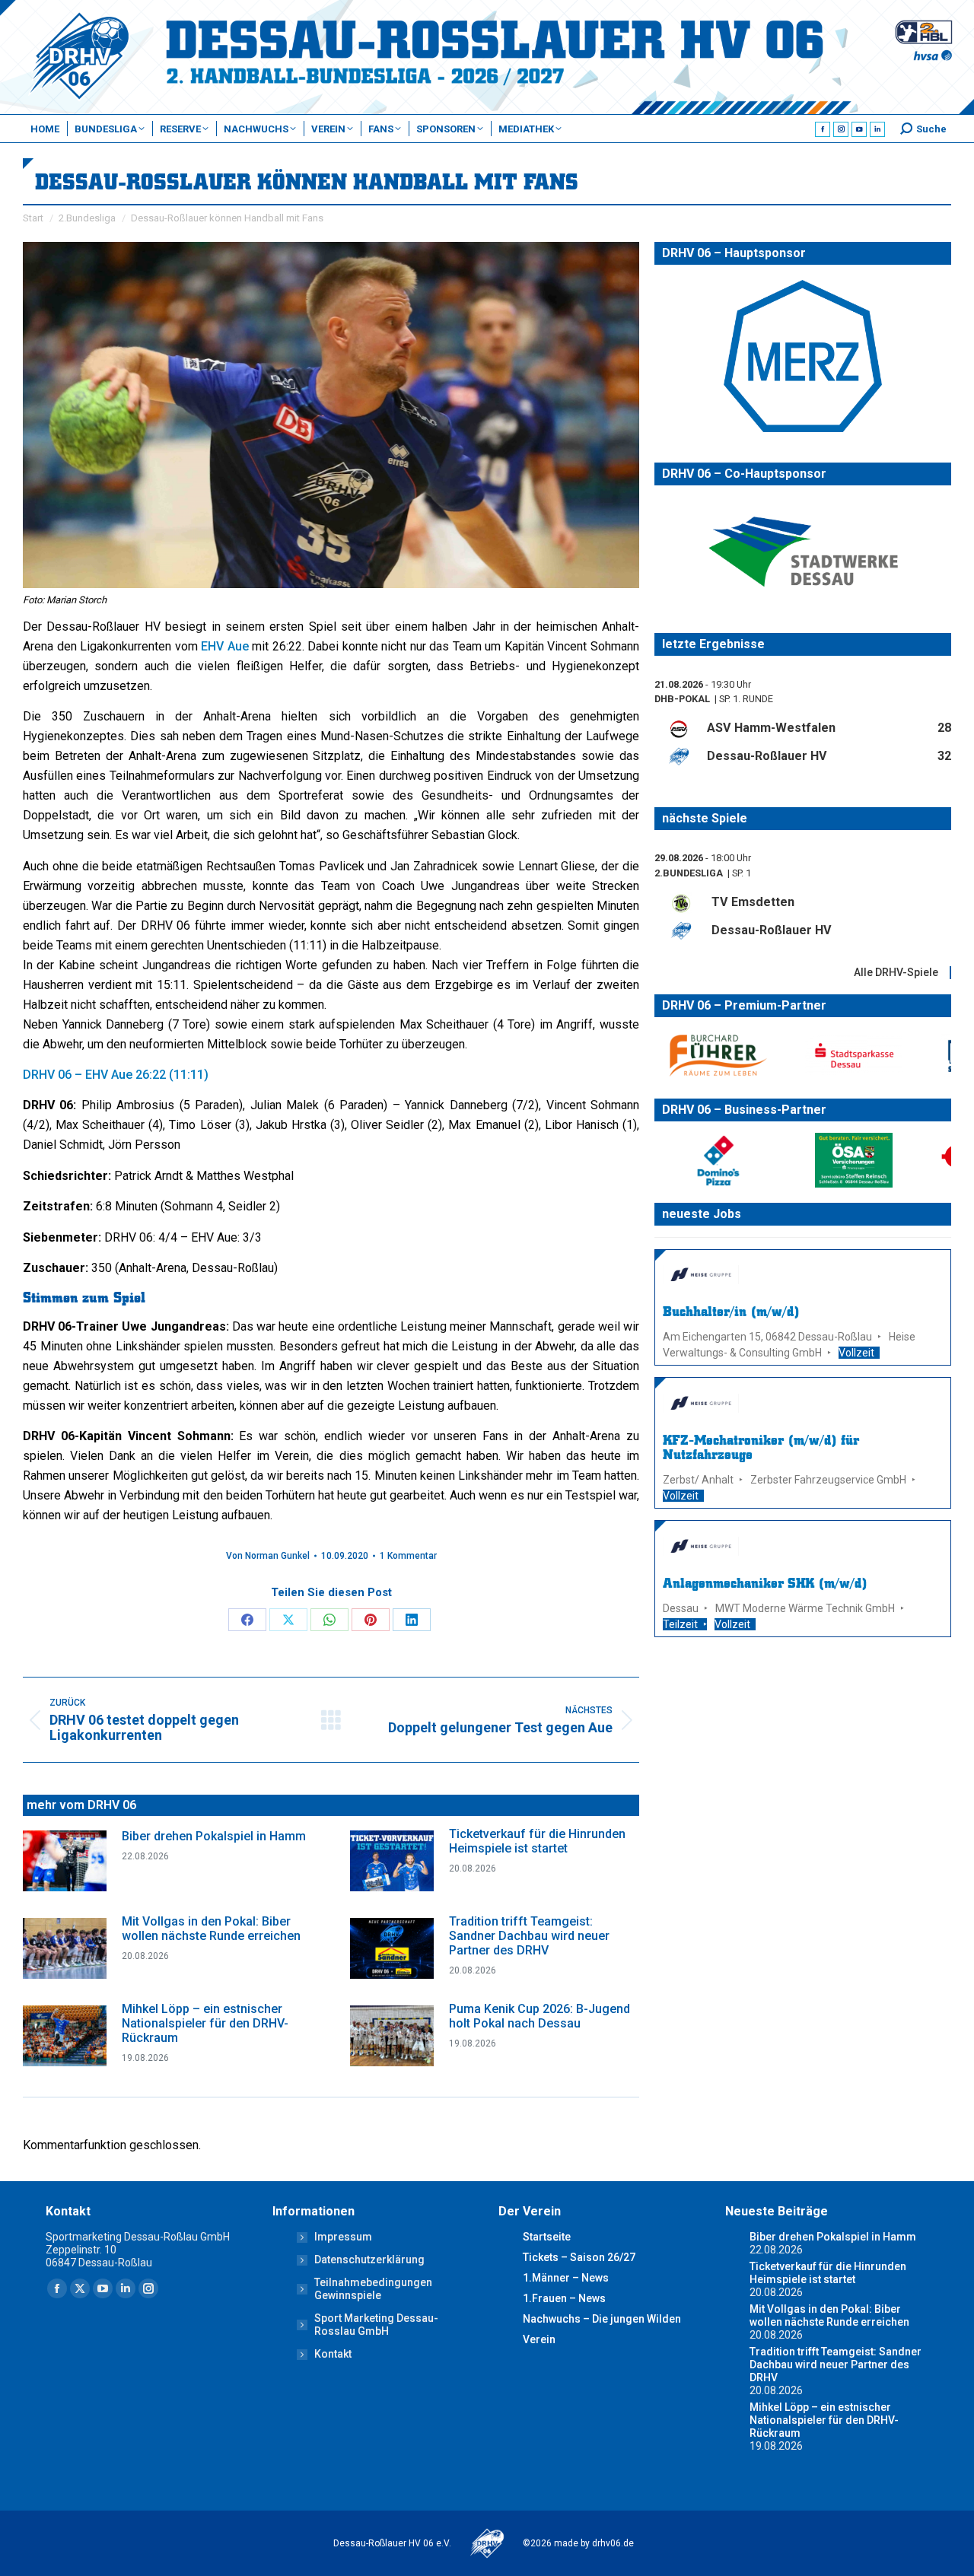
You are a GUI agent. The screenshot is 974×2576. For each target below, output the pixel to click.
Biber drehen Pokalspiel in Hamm (214, 1836)
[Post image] (65, 1861)
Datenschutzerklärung (369, 2260)
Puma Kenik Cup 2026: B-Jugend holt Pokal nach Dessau (540, 2016)
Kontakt (333, 2354)
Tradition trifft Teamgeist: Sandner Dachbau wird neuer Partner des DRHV (529, 1936)
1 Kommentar (408, 1556)
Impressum (343, 2237)
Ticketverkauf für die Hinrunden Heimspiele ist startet (537, 1841)
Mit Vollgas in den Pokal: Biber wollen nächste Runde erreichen (211, 1929)
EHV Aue (225, 646)
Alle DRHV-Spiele (896, 972)
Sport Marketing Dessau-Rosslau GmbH (376, 2325)
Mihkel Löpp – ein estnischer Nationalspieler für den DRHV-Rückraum (205, 2023)
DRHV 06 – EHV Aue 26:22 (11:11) (116, 1075)
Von (268, 1556)
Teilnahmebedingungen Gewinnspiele (373, 2289)
